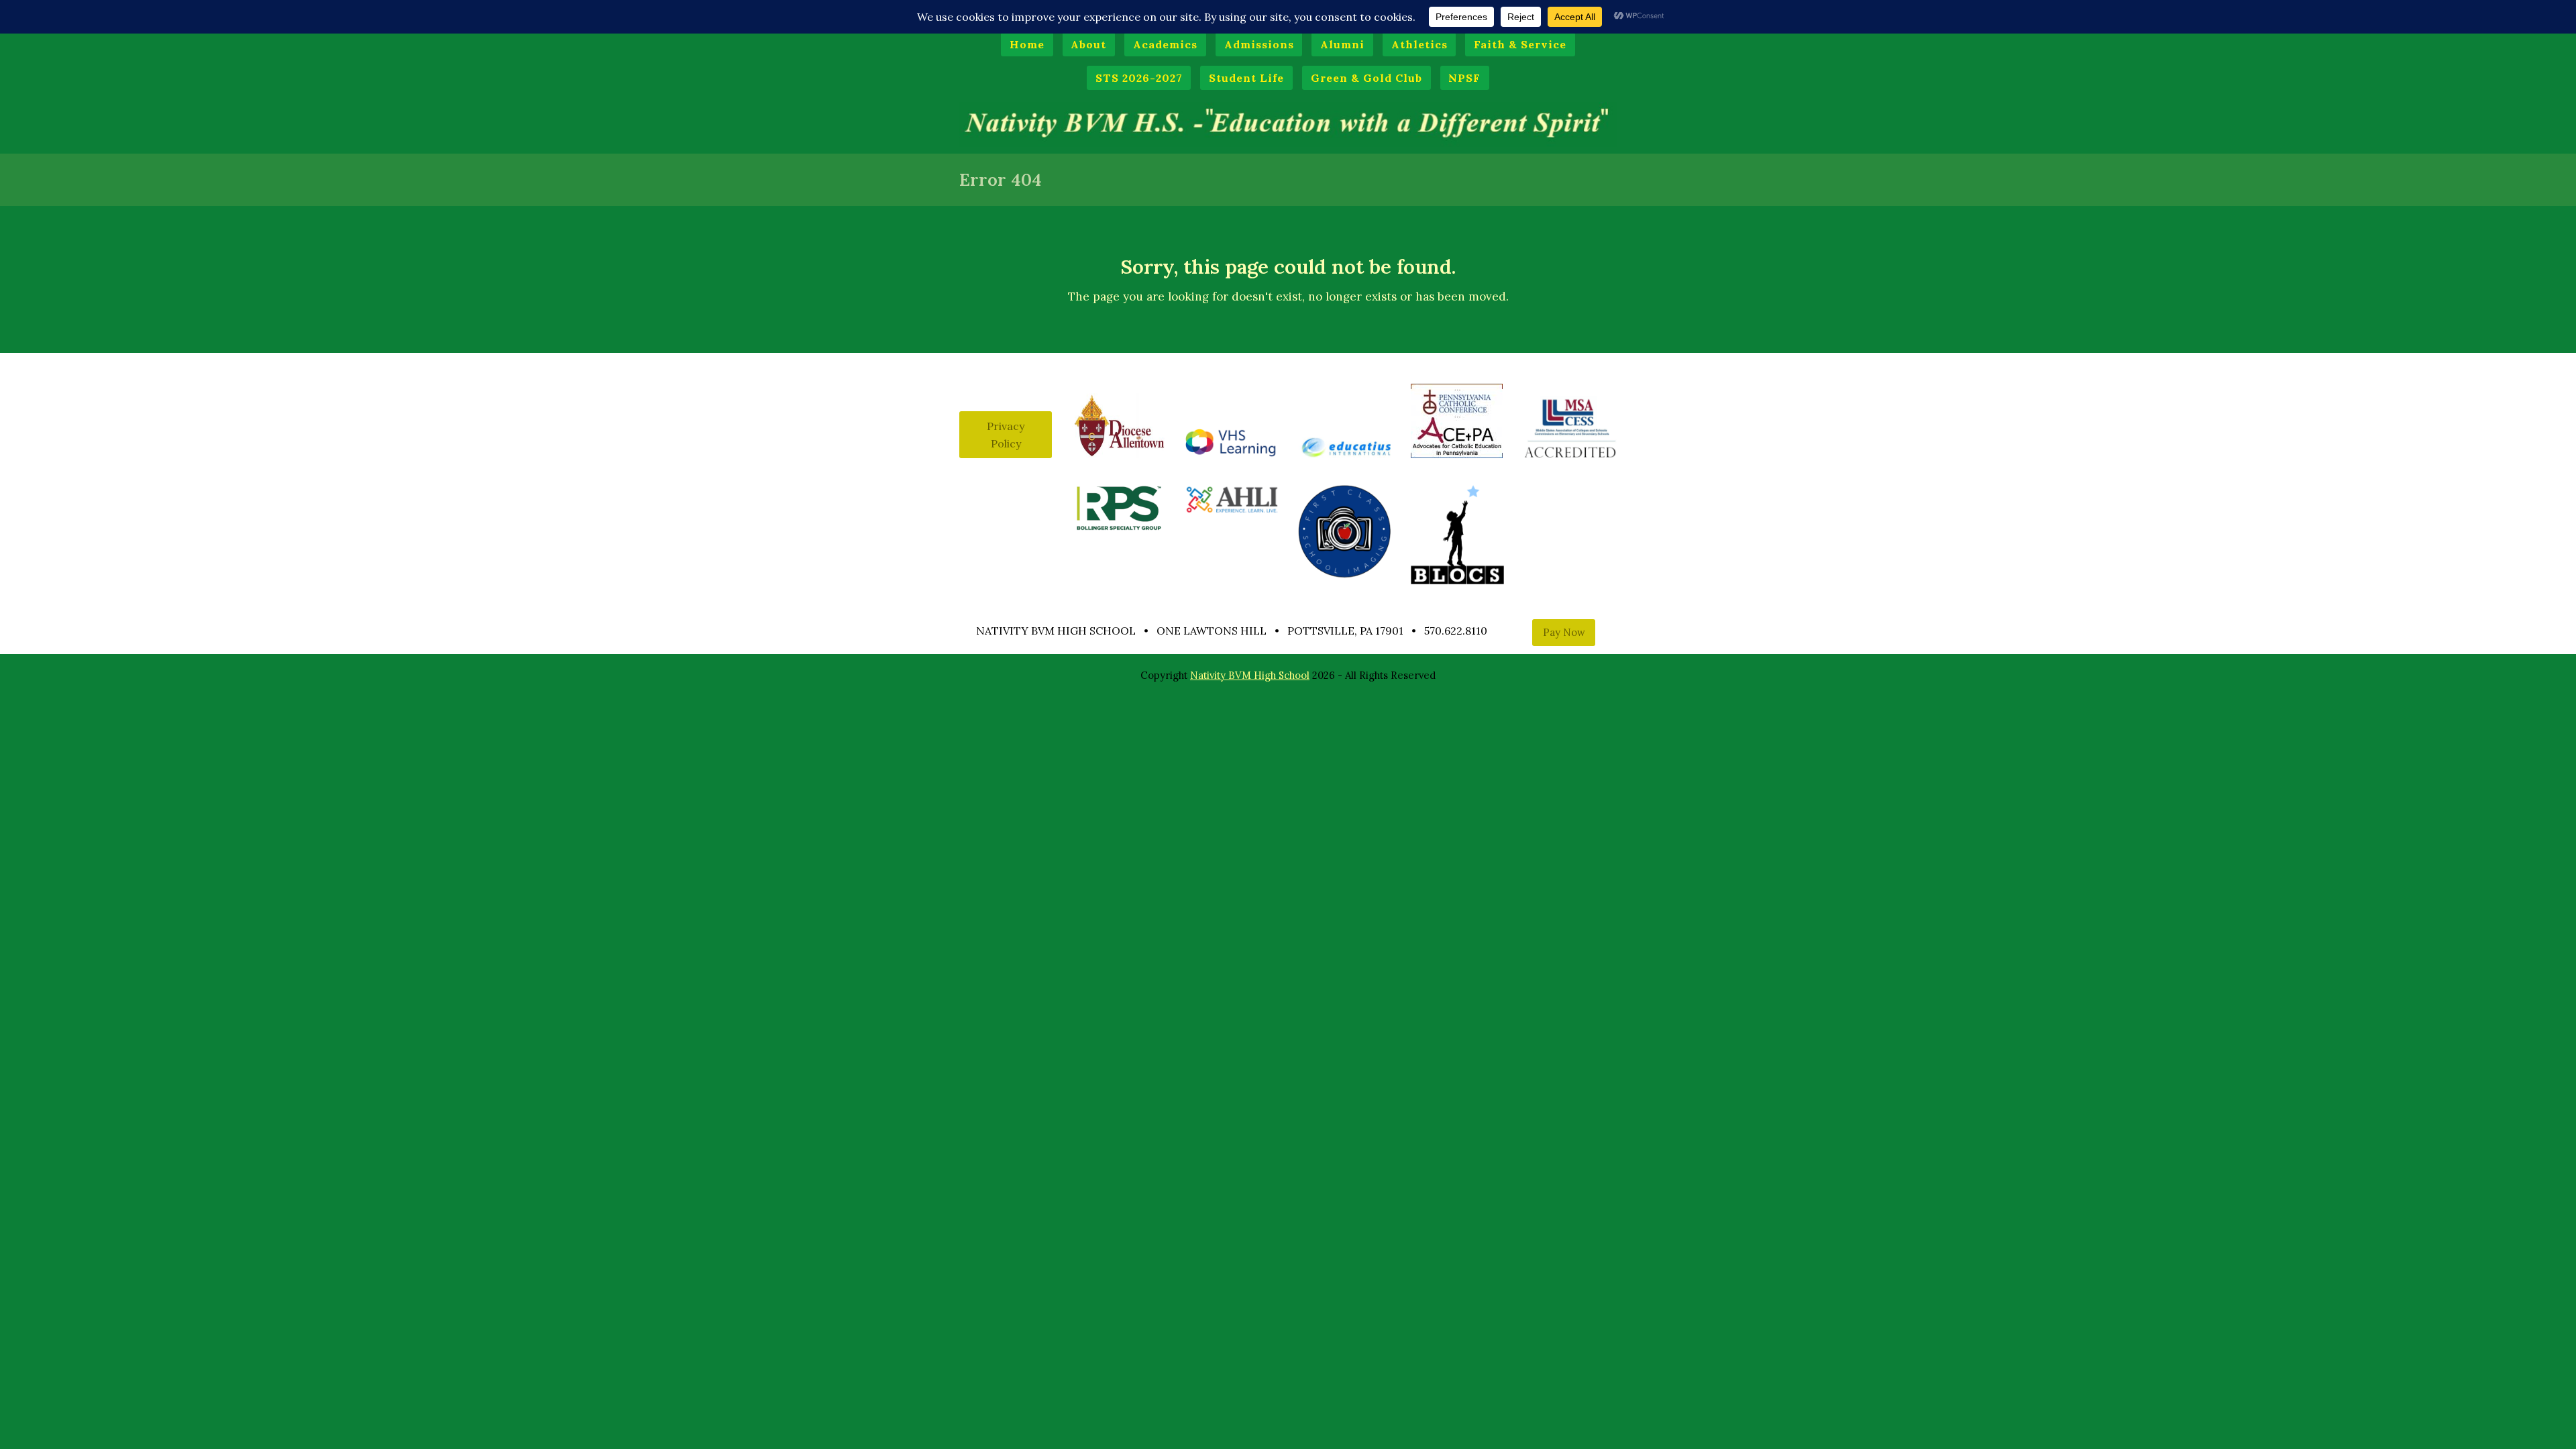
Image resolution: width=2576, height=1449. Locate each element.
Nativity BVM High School (1250, 675)
